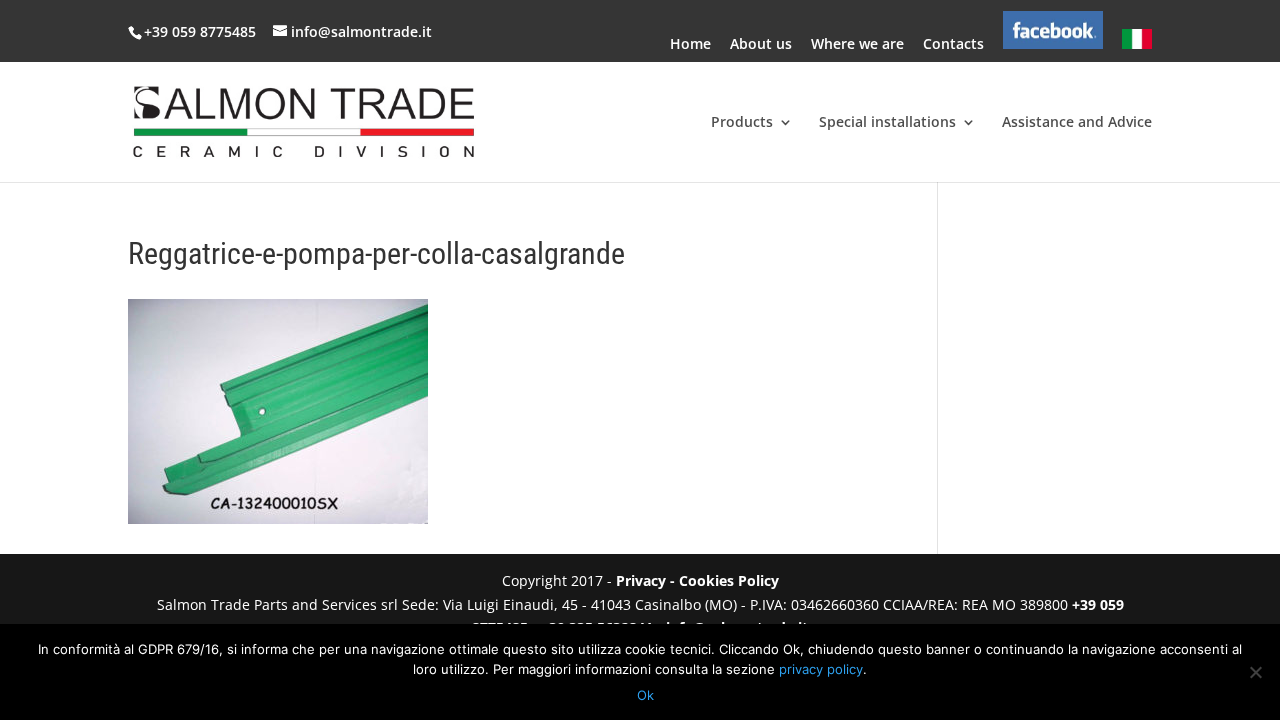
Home (690, 45)
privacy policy (821, 669)
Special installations (887, 123)
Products (742, 123)
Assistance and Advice (1077, 123)
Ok (645, 695)
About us (761, 45)
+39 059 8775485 (202, 31)
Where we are (857, 45)
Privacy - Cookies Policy (697, 580)
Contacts (953, 45)
